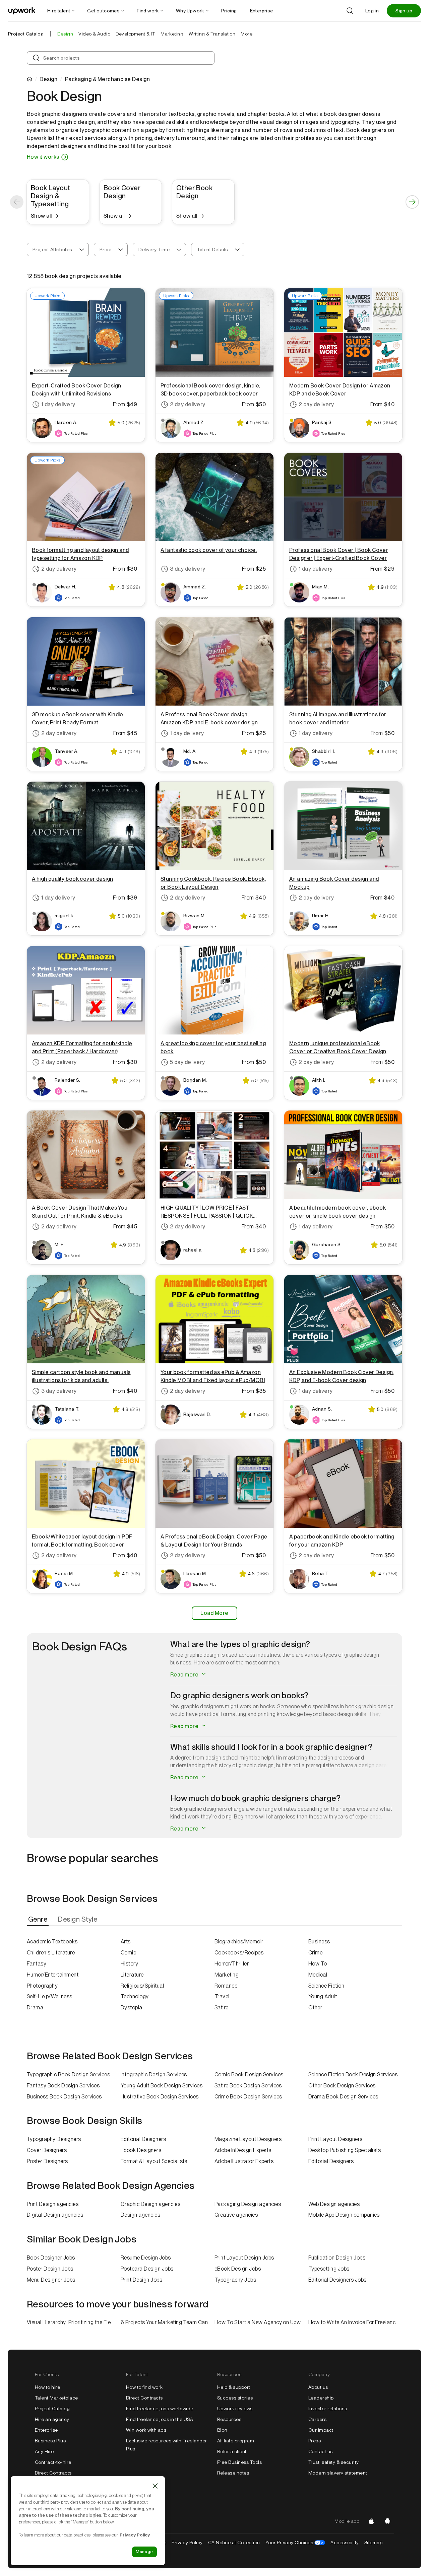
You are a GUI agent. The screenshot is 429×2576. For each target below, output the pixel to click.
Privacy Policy (187, 2543)
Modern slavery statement (338, 2473)
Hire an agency (52, 2419)
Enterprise (46, 2430)
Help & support (234, 2387)
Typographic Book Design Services (68, 2074)
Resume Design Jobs (146, 2258)
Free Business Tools (239, 2462)
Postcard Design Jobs (147, 2269)
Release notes (233, 2473)
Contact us (321, 2451)
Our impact (321, 2430)
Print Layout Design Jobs (244, 2258)
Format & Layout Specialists (154, 2161)
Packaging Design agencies (248, 2204)
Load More (214, 1613)
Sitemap (373, 2543)
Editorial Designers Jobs (338, 2280)
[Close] (155, 2486)
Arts (126, 1942)
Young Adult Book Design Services (162, 2086)
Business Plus (50, 2441)
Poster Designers (47, 2161)
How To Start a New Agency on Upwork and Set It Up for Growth (261, 2322)
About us (318, 2387)
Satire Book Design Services (248, 2086)
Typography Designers (54, 2139)
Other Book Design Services (342, 2086)
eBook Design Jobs (238, 2269)
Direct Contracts (53, 2473)
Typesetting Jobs (329, 2269)
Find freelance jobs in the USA (160, 2419)
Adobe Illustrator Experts (244, 2161)
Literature (132, 1975)
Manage (144, 2552)
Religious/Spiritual (142, 1986)
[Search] (350, 11)
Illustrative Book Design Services (160, 2097)
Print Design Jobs (141, 2280)
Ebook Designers (141, 2150)
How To (318, 1964)
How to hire (47, 2387)
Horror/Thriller (232, 1964)
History (129, 1964)
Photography (42, 1986)
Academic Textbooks (52, 1942)
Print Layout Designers (335, 2139)
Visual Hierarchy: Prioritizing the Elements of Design (74, 2322)
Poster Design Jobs (50, 2269)
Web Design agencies (334, 2204)
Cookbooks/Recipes (239, 1953)
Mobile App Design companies (344, 2215)
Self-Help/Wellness (50, 1996)
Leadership (321, 2398)
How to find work (144, 2387)
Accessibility (345, 2543)
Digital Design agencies (55, 2215)
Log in (372, 11)
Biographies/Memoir (239, 1942)
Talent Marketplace (56, 2398)
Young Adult (323, 1996)
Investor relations (328, 2409)
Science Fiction (326, 1986)
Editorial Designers (143, 2139)
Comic (128, 1953)
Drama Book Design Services (343, 2097)
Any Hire (44, 2451)
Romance (226, 1986)
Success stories (235, 2398)
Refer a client (232, 2451)
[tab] (38, 1919)
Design (48, 79)
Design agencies (140, 2215)
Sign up (404, 11)
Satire (222, 2008)
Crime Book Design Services (248, 2097)
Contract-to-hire (53, 2462)
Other (315, 2008)
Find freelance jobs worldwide (160, 2409)
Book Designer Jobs (51, 2258)
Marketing (227, 1975)
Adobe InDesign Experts (243, 2150)
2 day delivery (188, 404)
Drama (35, 2008)
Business (319, 1942)
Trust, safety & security (334, 2462)
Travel (222, 1996)
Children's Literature (51, 1953)
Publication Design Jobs (337, 2258)
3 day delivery (188, 569)
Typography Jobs (235, 2280)
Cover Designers (47, 2150)
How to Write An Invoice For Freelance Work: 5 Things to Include (355, 2322)
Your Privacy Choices (295, 2543)
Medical (318, 1975)
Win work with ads (146, 2430)
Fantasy (37, 1964)
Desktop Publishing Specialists (345, 2150)
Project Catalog (26, 34)
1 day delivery (58, 404)
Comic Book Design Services (249, 2074)
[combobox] (58, 249)
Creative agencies (236, 2215)
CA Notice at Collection (234, 2543)
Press (315, 2441)
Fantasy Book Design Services (63, 2086)
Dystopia (132, 2008)
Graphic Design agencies (150, 2204)
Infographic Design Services (154, 2074)
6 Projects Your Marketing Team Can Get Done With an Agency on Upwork (168, 2322)
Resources (229, 2419)
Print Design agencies (53, 2204)
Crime (315, 1953)
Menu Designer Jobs (51, 2280)
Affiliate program (236, 2441)
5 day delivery (188, 1062)
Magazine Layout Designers (248, 2139)
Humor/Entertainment (53, 1975)
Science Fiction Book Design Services (353, 2074)
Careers (317, 2419)
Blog (222, 2430)
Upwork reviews (235, 2409)
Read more (185, 1675)
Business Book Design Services (64, 2097)
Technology (135, 1996)
